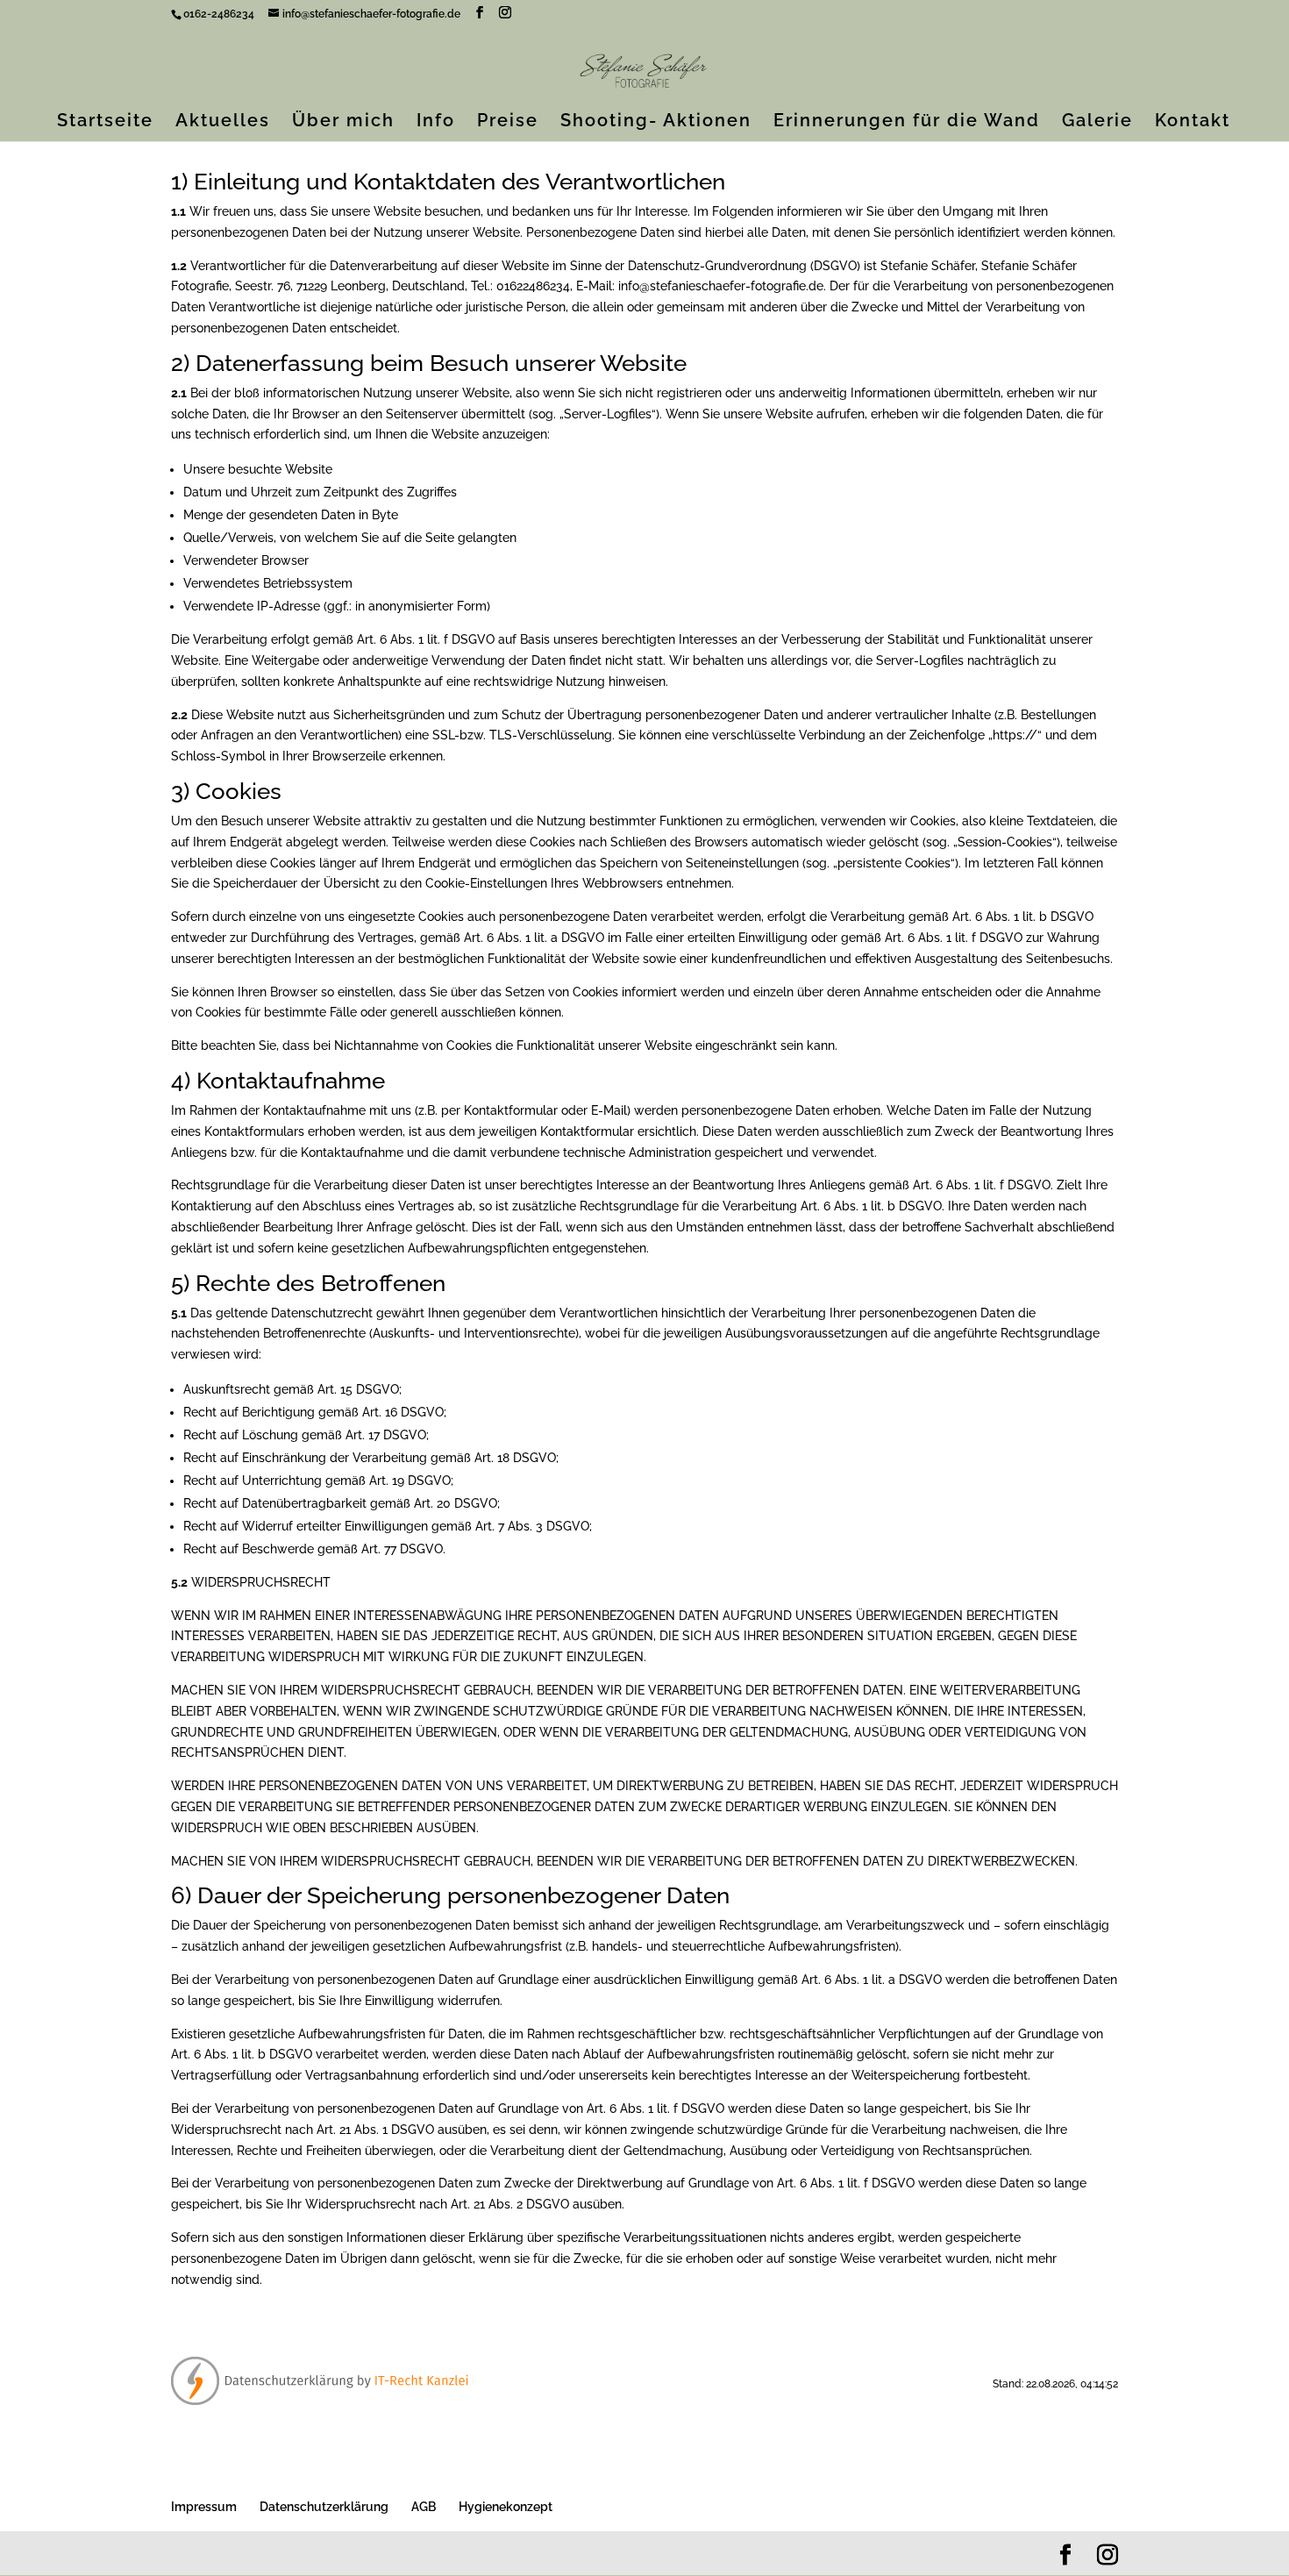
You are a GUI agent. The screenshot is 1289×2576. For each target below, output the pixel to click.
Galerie (1097, 122)
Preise (508, 122)
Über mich (343, 122)
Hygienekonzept (506, 2507)
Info (436, 122)
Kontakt (1193, 122)
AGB (424, 2507)
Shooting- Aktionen (656, 122)
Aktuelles (223, 122)
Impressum (204, 2507)
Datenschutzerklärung (324, 2507)
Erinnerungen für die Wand (907, 122)
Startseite (105, 122)
